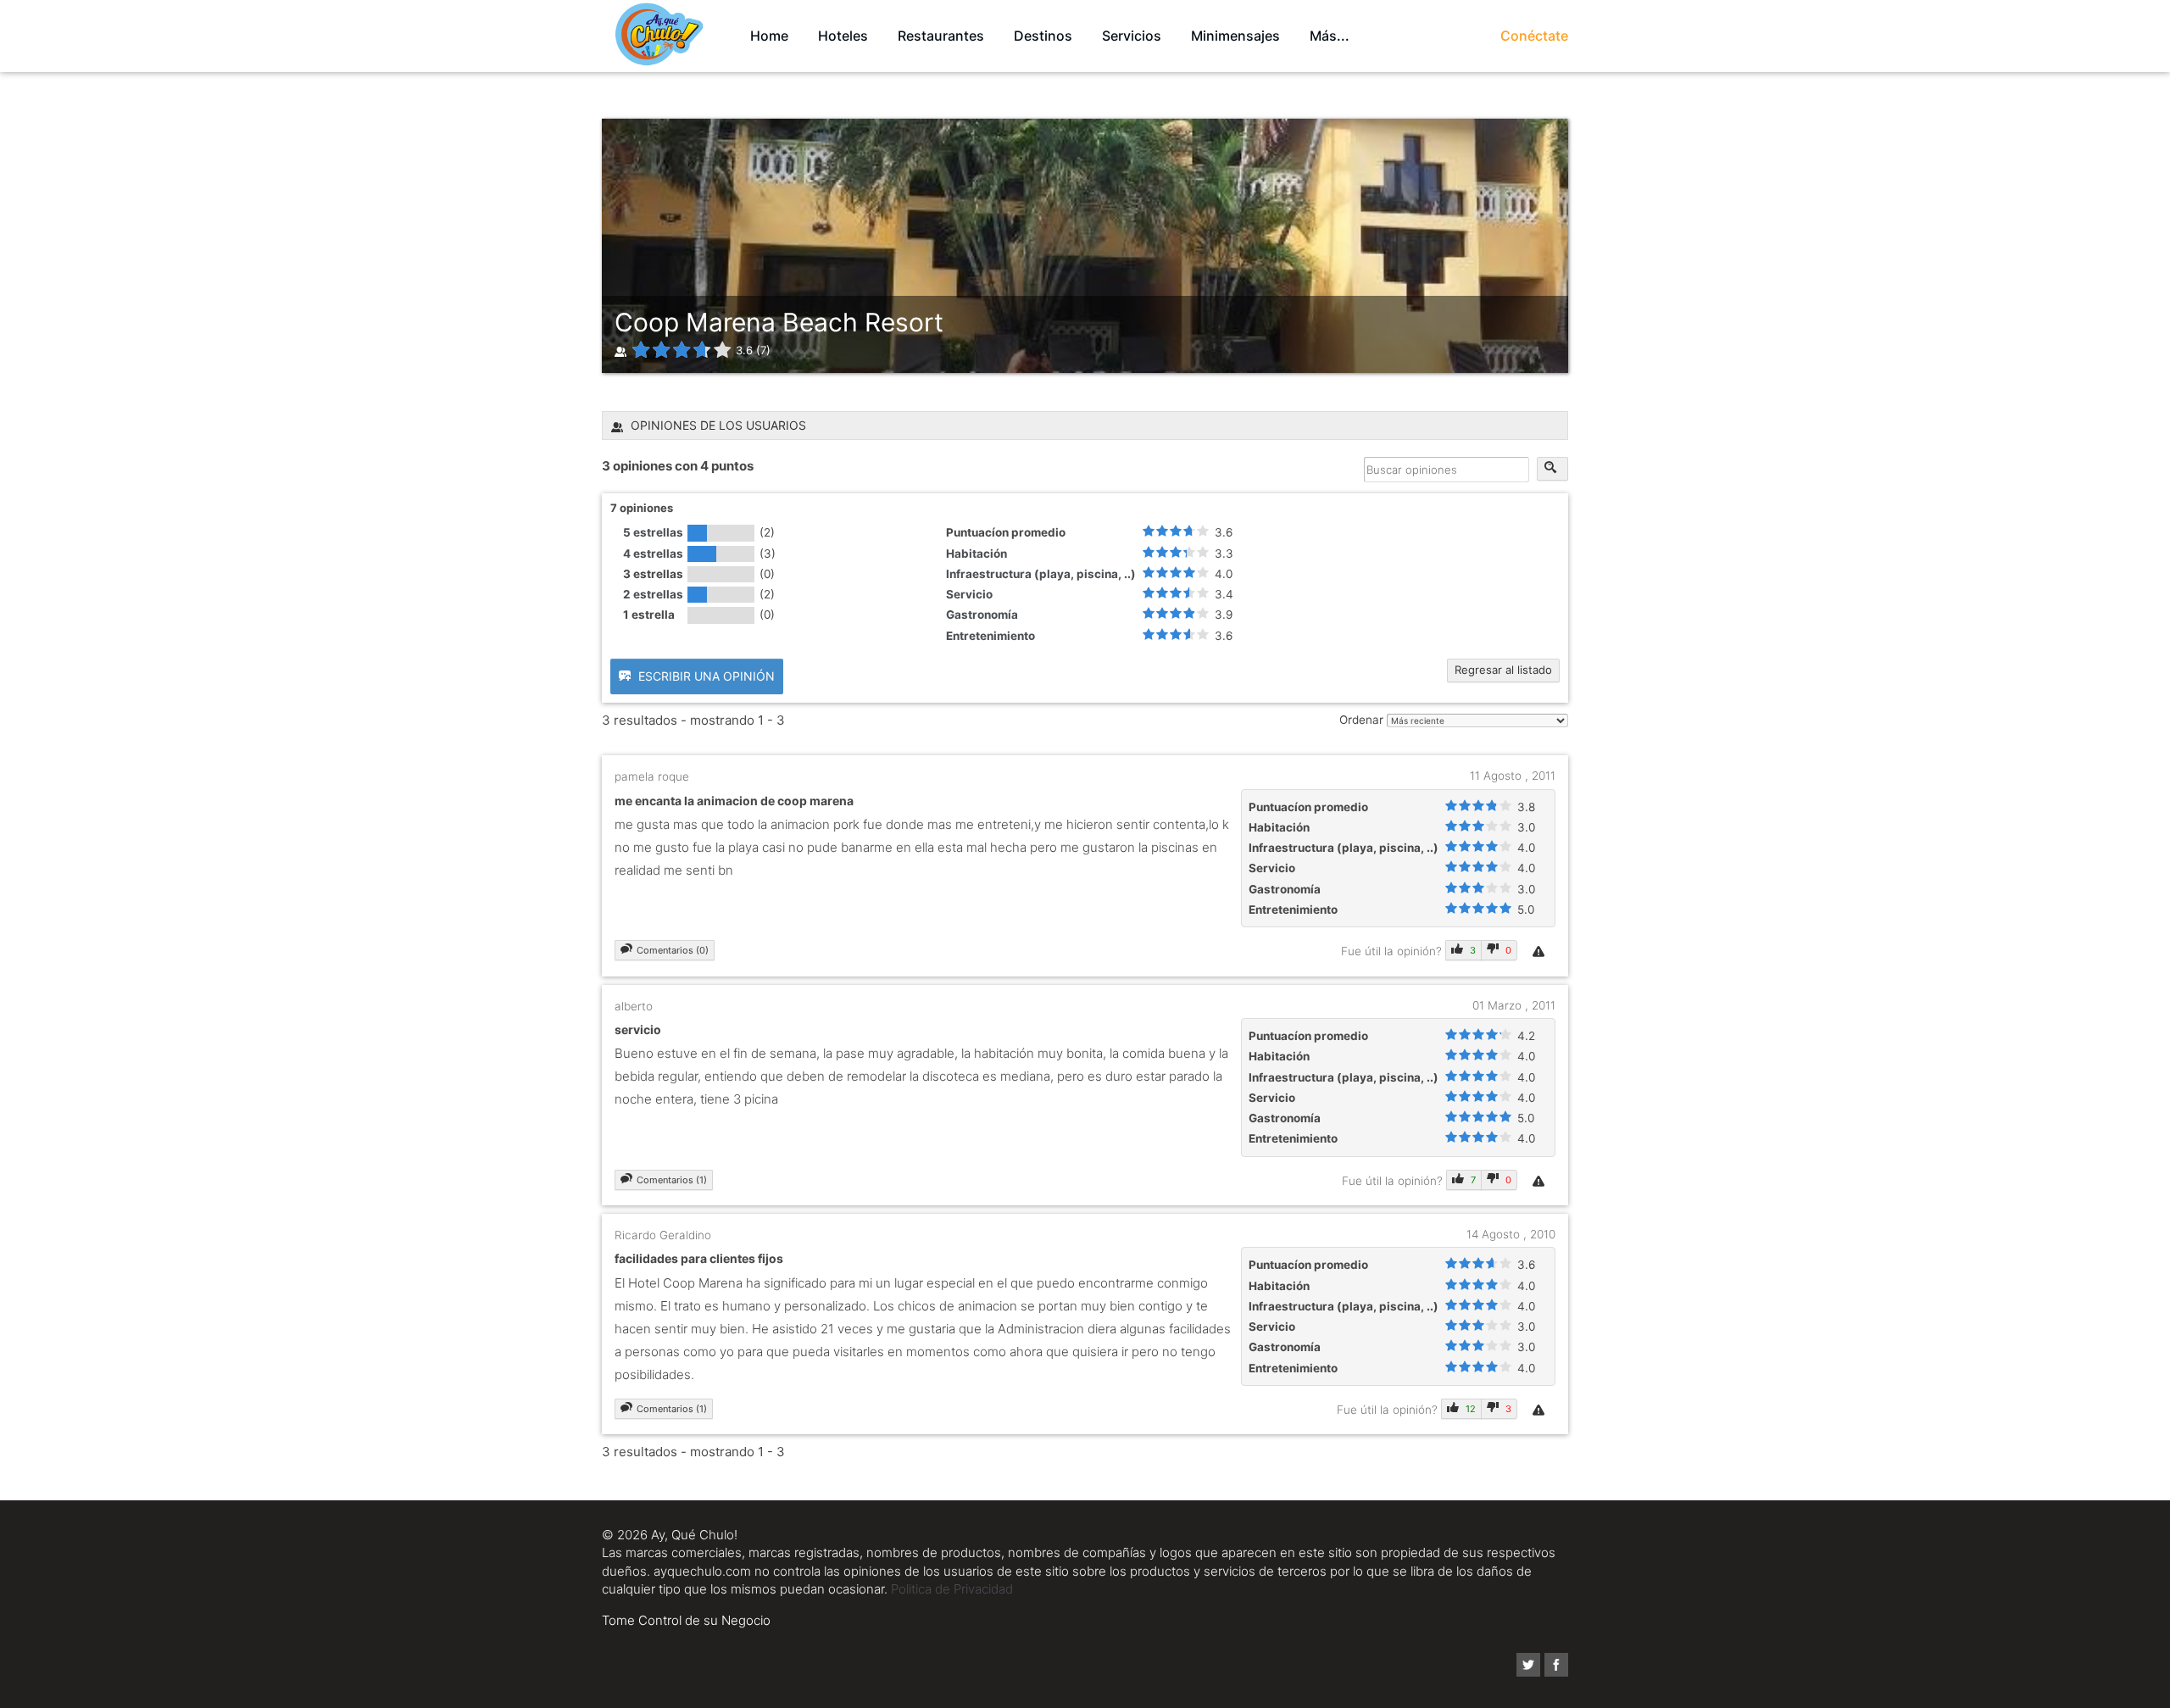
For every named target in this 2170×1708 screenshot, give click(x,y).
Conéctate (1534, 36)
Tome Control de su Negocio (686, 1620)
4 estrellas (653, 554)
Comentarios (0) (673, 950)
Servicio (969, 594)
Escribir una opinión (705, 676)
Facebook (1556, 1665)
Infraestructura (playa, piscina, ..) (1041, 574)
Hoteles (843, 36)
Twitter (1528, 1665)
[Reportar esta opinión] (1541, 951)
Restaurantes (941, 36)
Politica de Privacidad (952, 1589)
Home (769, 36)
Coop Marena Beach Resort (779, 322)
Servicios (1132, 36)
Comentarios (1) (672, 1180)
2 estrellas (653, 594)
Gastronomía (982, 615)
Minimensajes (1235, 36)
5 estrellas (653, 532)
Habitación (976, 554)
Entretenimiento (990, 636)
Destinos (1043, 36)
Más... (1330, 36)
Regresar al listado (1503, 670)
